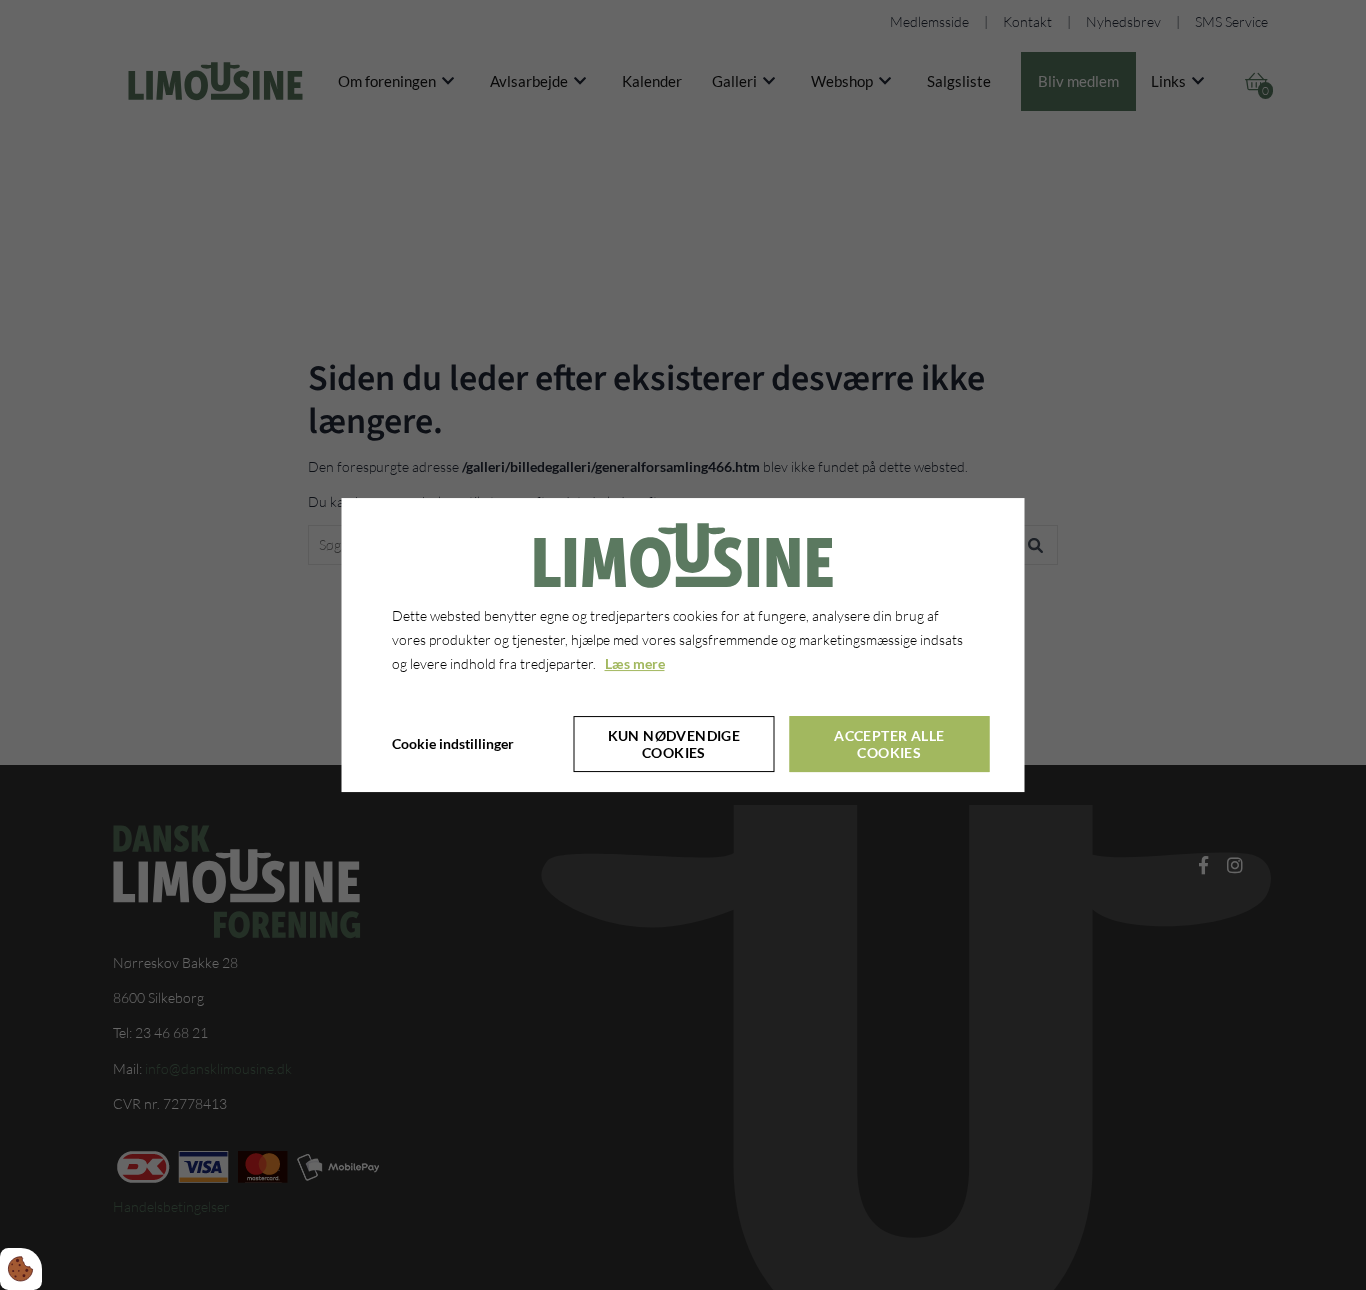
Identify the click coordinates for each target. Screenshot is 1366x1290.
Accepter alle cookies (889, 744)
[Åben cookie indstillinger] (21, 1269)
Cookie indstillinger (453, 743)
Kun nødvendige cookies (674, 744)
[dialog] (683, 645)
